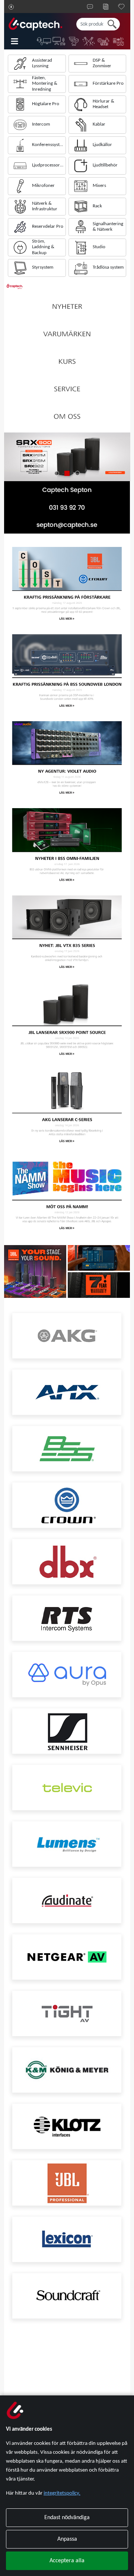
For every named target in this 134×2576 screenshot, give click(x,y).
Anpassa (67, 2539)
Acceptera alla (67, 2561)
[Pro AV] (59, 41)
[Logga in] (11, 7)
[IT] (44, 41)
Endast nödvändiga (67, 2518)
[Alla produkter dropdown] (20, 41)
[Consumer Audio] (119, 41)
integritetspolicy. (62, 2493)
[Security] (74, 41)
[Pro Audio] (104, 41)
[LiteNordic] (89, 41)
